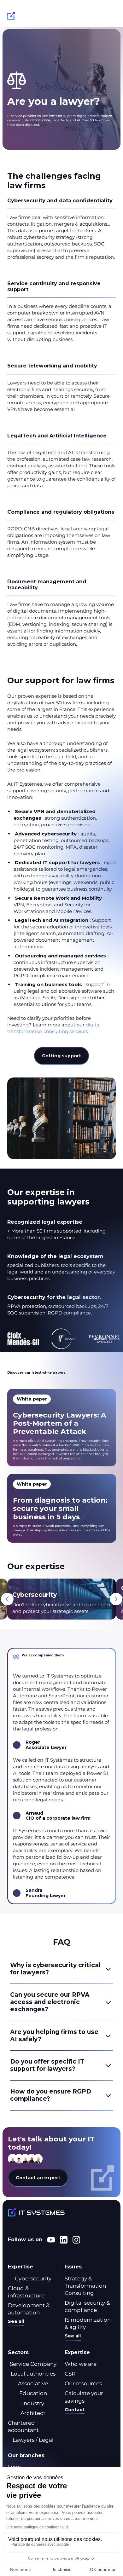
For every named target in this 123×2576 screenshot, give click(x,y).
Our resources (83, 2383)
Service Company (33, 2364)
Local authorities (33, 2374)
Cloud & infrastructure (26, 2292)
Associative (33, 2383)
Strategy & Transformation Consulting (85, 2286)
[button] (110, 17)
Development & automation (29, 2309)
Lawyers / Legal (33, 2440)
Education (33, 2393)
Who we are (81, 2364)
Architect (33, 2413)
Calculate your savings (84, 2397)
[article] (62, 1428)
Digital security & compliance (87, 2306)
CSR (70, 2374)
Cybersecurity (33, 2279)
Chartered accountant (23, 2426)
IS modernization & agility (88, 2323)
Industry (33, 2403)
